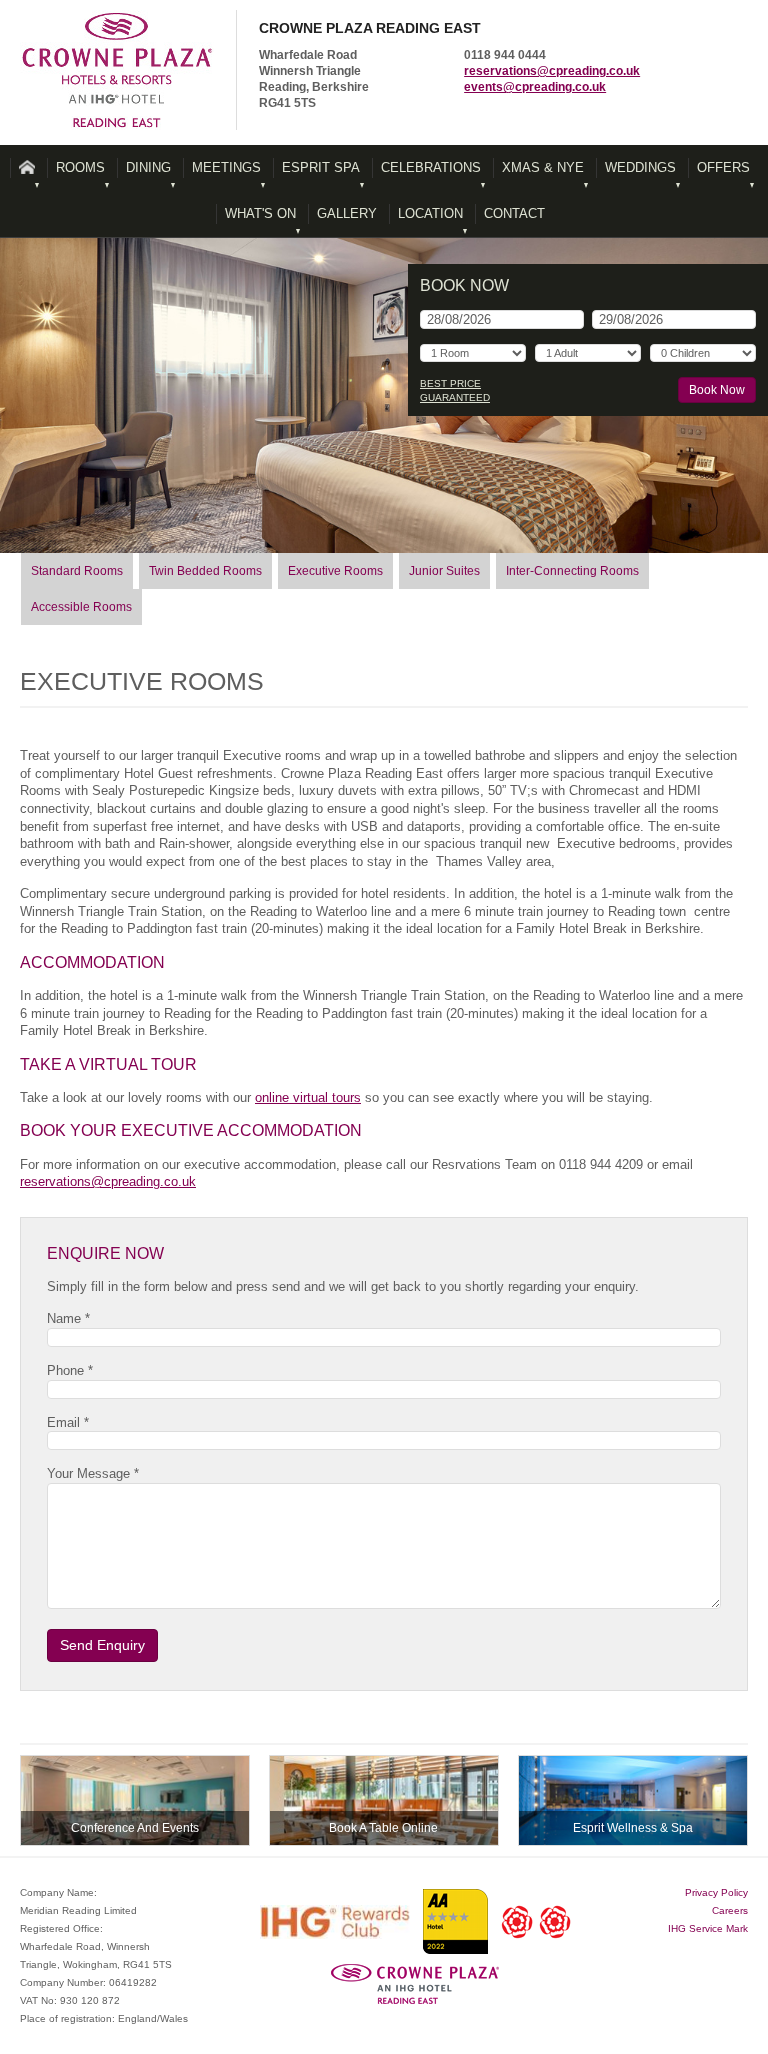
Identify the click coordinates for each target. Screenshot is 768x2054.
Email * (68, 1422)
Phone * (70, 1370)
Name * (68, 1318)
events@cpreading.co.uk (535, 87)
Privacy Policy (716, 1892)
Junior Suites (444, 571)
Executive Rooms (335, 571)
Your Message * (93, 1473)
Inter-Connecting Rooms (572, 571)
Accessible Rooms (81, 607)
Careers (730, 1910)
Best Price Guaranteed (455, 390)
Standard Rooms (77, 571)
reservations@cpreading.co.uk (552, 71)
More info (135, 1800)
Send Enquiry (102, 1645)
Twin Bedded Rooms (205, 571)
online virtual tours (308, 1097)
